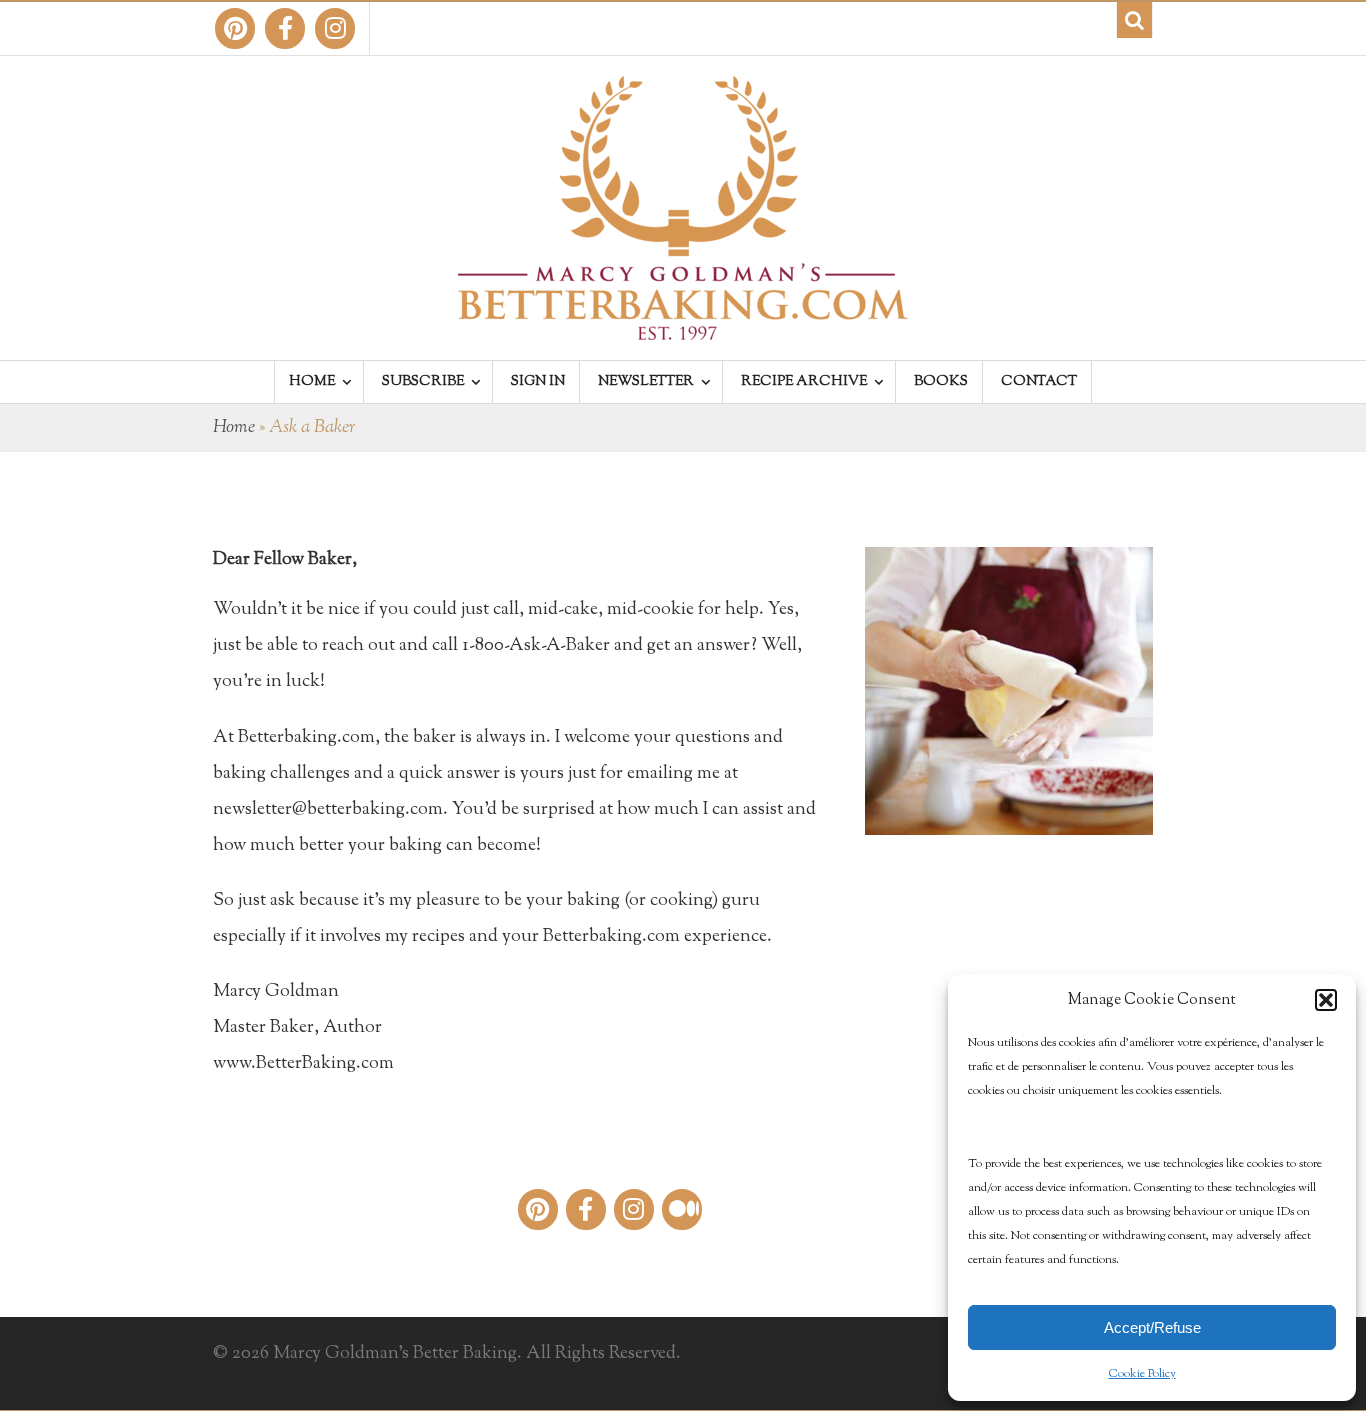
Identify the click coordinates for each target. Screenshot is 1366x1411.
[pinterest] (235, 28)
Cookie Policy (1142, 1374)
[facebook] (285, 28)
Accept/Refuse (1152, 1327)
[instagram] (335, 28)
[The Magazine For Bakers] (683, 327)
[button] (1326, 1000)
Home (234, 428)
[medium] (682, 1209)
